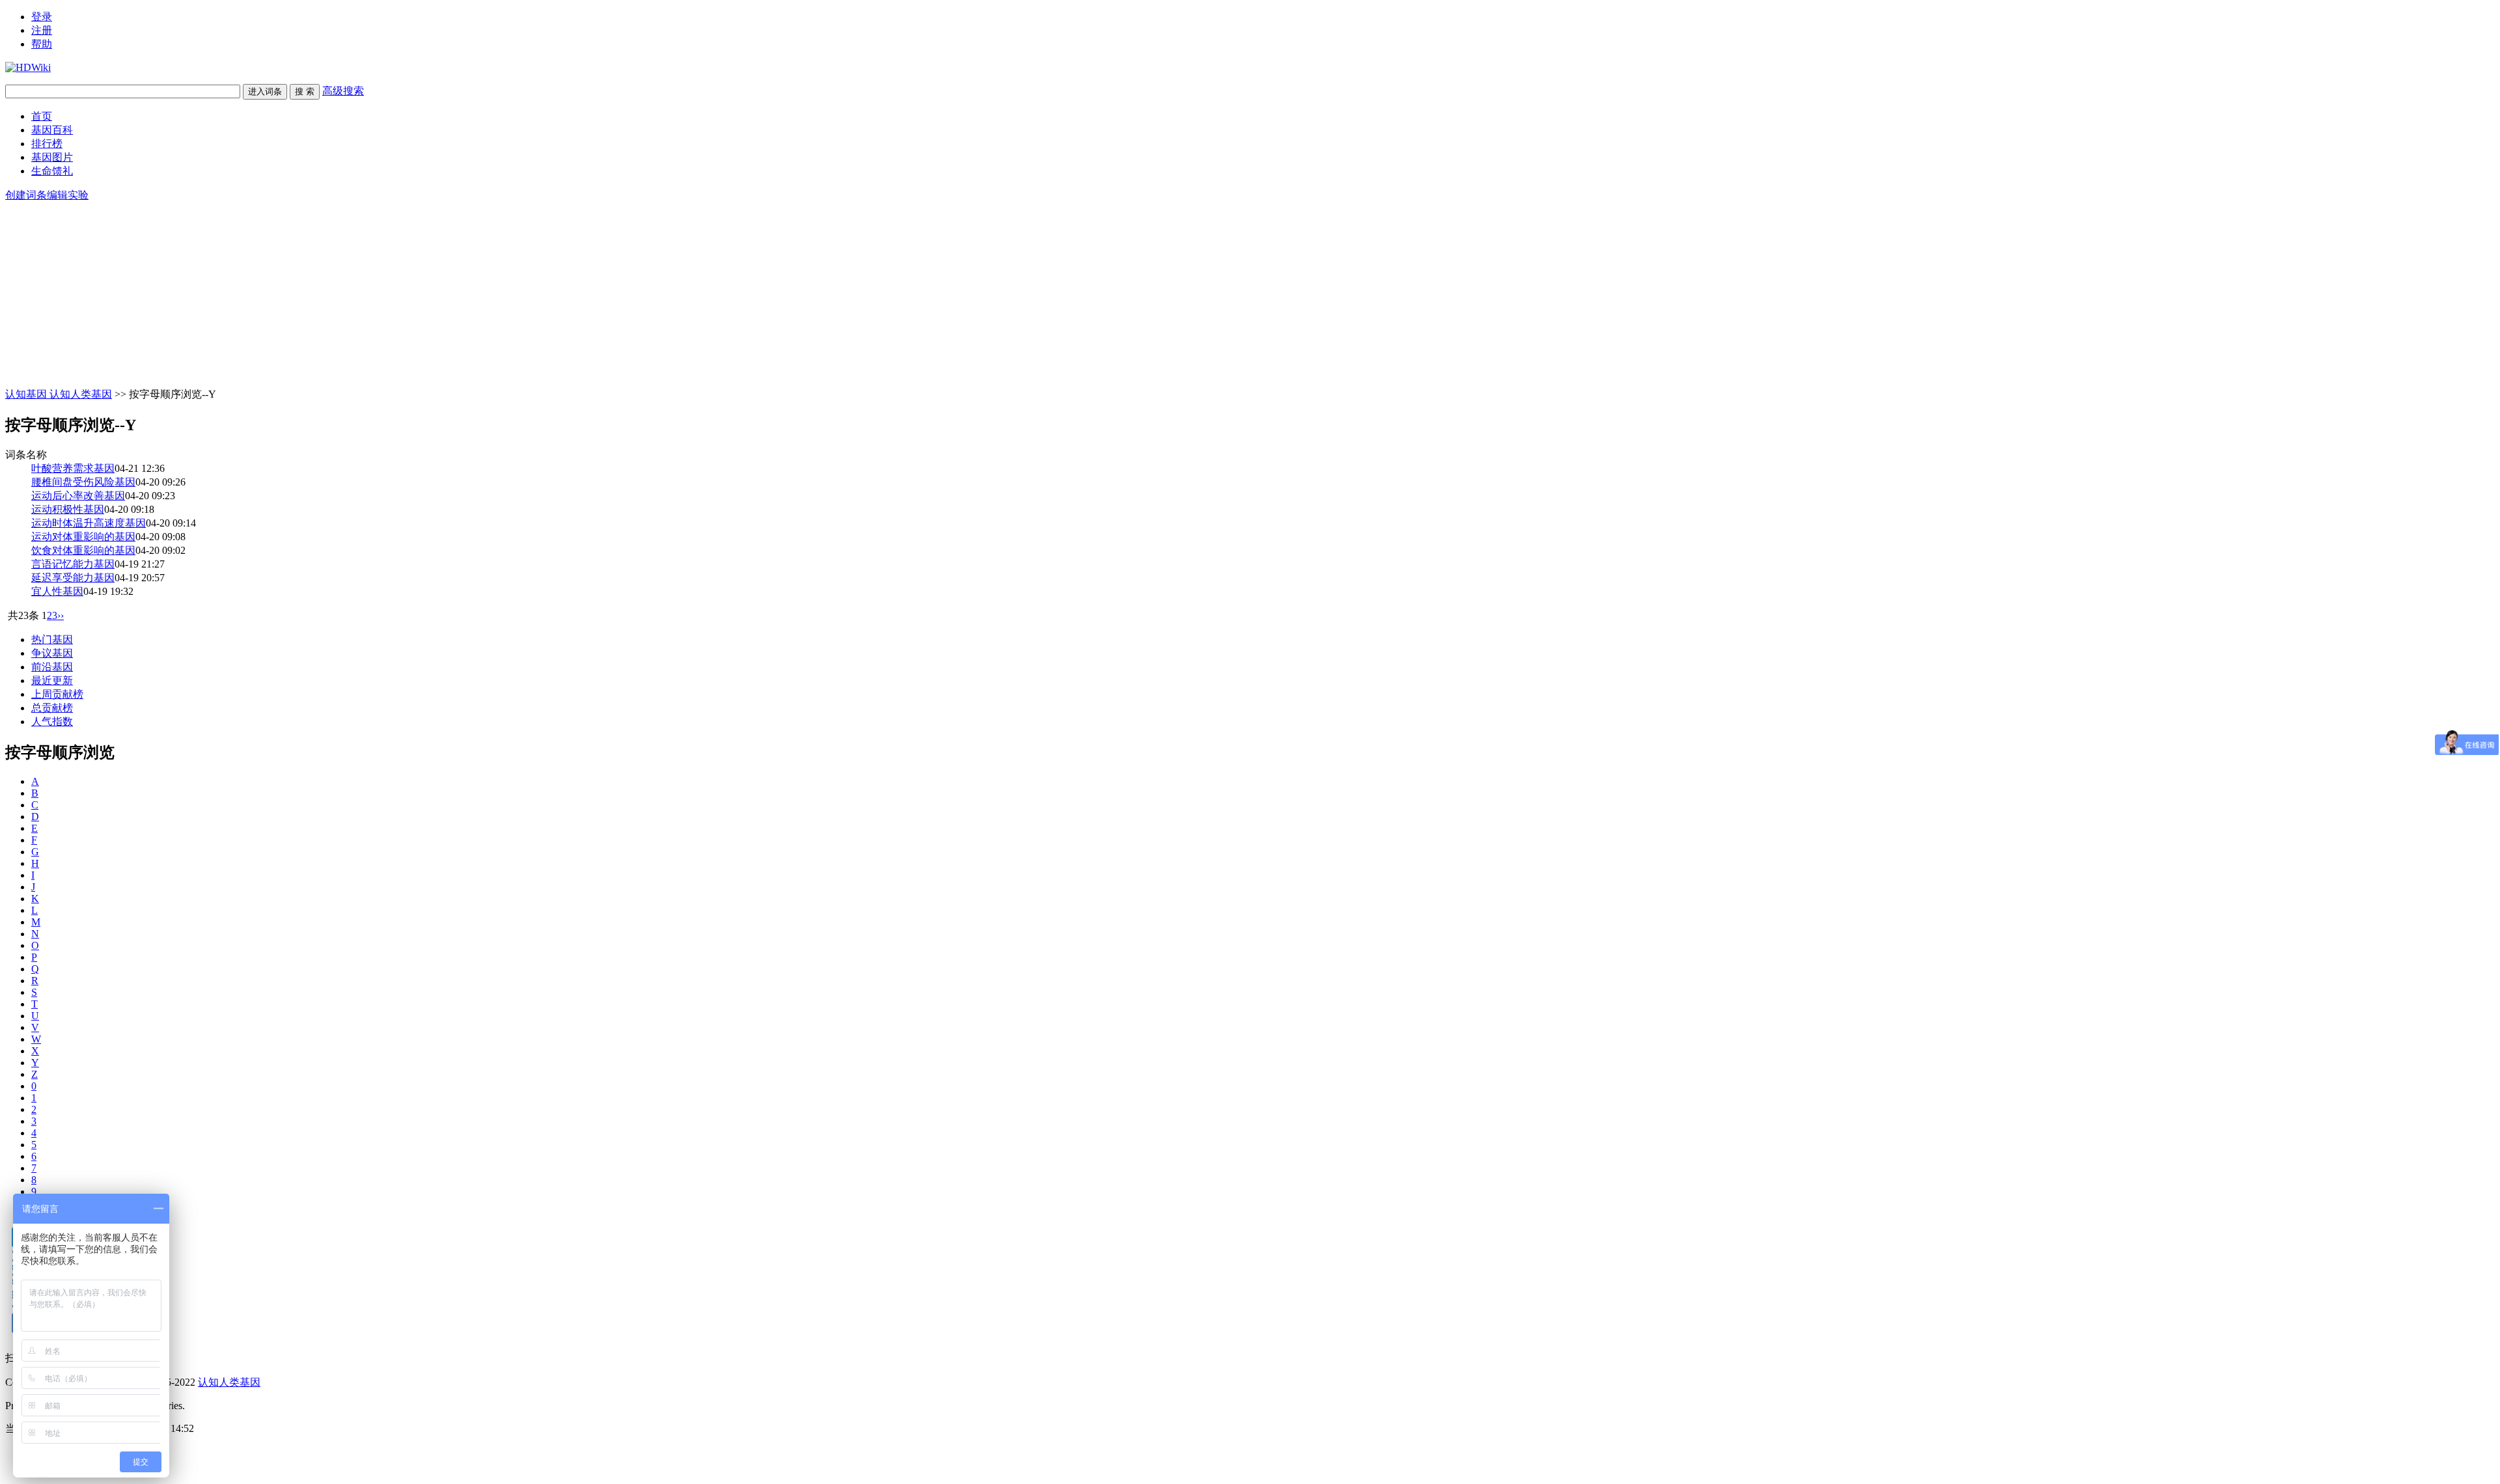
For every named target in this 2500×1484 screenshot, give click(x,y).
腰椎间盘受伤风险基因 (83, 482)
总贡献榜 (52, 708)
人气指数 (52, 721)
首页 (42, 116)
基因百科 (52, 130)
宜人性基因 (57, 591)
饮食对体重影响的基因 (83, 550)
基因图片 (52, 157)
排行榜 (47, 144)
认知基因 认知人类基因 (59, 394)
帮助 (42, 44)
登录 (42, 17)
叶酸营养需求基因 (73, 468)
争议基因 (52, 653)
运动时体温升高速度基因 (89, 523)
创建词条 (26, 195)
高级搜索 (343, 91)
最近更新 (52, 680)
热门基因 (52, 639)
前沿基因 (52, 667)
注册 (42, 30)
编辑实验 (68, 195)
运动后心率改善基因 (78, 496)
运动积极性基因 (68, 509)
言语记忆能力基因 (73, 564)
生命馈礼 (52, 171)
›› (61, 615)
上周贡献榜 (57, 694)
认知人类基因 (229, 1382)
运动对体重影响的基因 (83, 537)
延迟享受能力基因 (73, 578)
